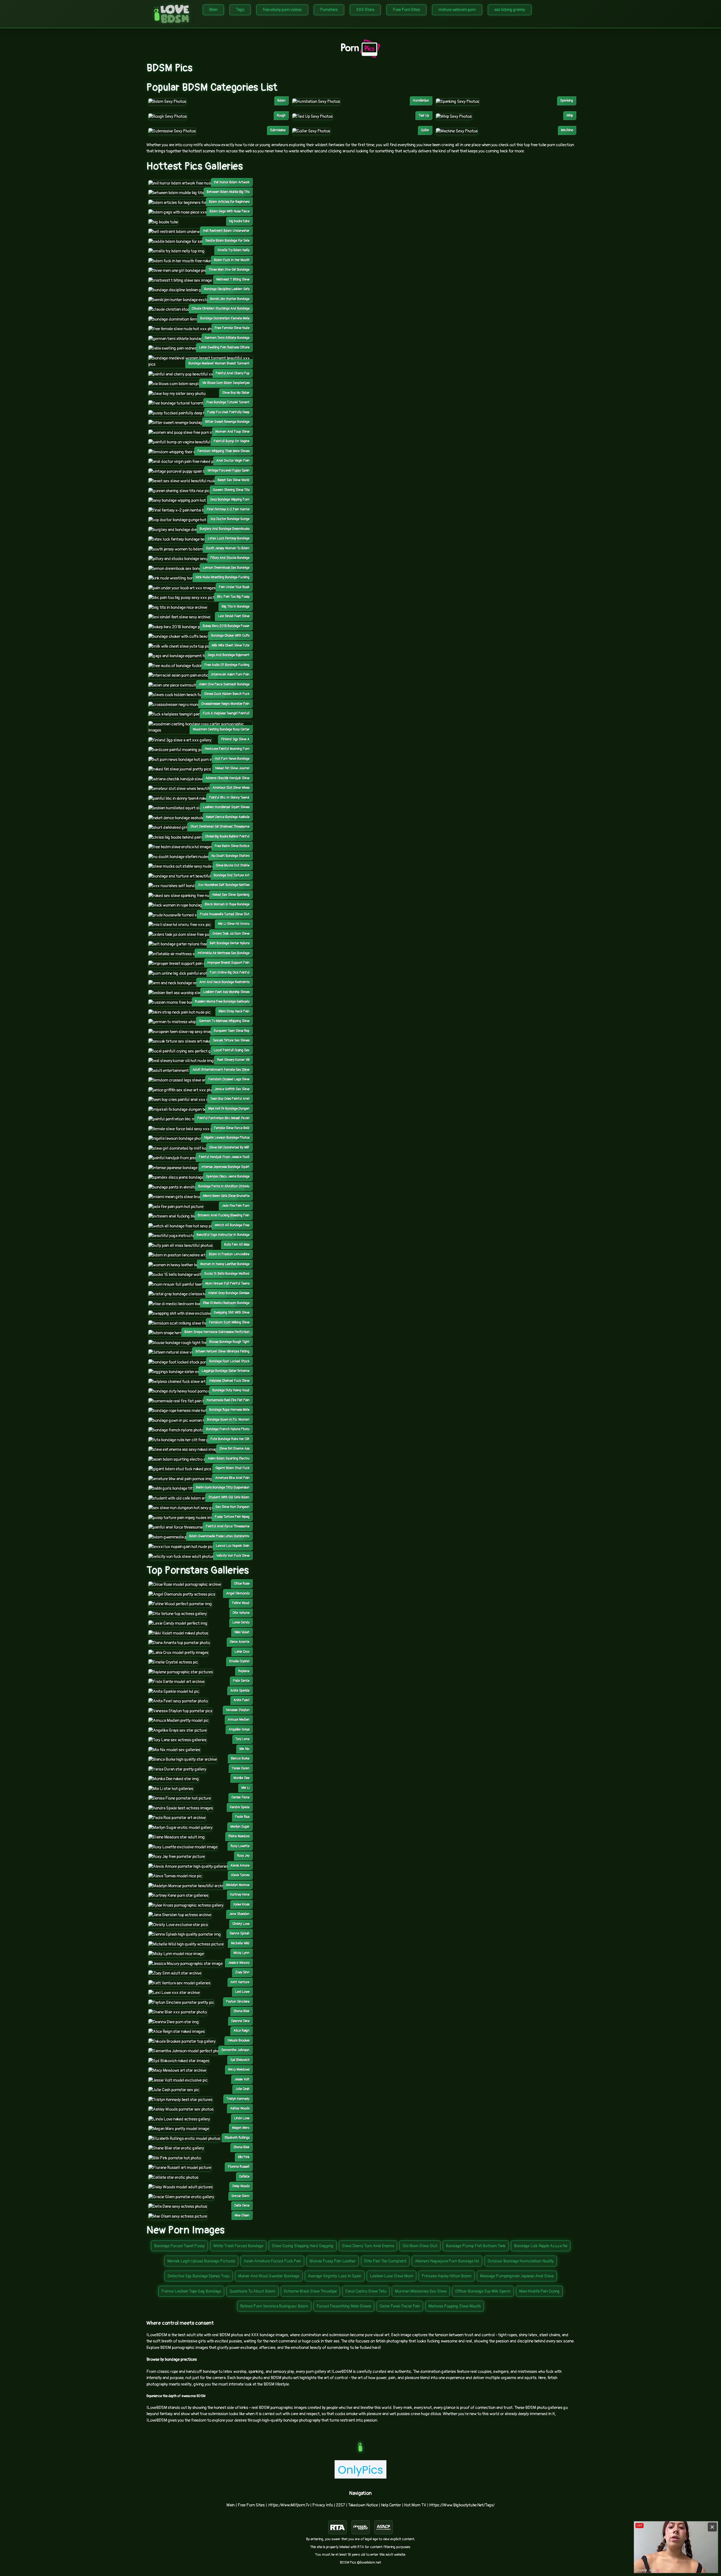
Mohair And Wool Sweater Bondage (269, 2276)
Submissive (278, 130)
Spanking (567, 101)
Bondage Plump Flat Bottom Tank (476, 2246)
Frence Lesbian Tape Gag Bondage (191, 2291)
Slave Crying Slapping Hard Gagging (303, 2246)
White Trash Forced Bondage (238, 2246)
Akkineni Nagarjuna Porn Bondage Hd (447, 2261)
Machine (567, 130)
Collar (425, 130)
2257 (341, 2505)
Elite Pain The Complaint (385, 2261)
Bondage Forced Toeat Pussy (179, 2246)
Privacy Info (323, 2505)
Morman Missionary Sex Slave (421, 2291)
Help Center (391, 2505)
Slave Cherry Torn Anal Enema (368, 2246)
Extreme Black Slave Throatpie (310, 2291)
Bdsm (281, 101)
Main (213, 10)
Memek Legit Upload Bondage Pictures (201, 2261)
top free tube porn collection (549, 145)
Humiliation (421, 101)
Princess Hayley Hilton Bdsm (447, 2276)
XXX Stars (365, 10)
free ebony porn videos (282, 10)
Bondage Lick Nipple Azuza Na (541, 2246)
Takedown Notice (363, 2505)
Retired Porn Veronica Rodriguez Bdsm (274, 2306)
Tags (240, 10)
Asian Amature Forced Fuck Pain (272, 2261)
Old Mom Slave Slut (420, 2246)
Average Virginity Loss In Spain (335, 2276)
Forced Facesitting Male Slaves (344, 2306)
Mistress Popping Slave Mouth (455, 2306)
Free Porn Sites (406, 10)
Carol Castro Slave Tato (366, 2291)
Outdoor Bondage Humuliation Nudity (521, 2261)
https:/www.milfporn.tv (289, 2505)
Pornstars (329, 10)
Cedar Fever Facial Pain (400, 2306)
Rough (281, 116)
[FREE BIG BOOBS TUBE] (163, 222)
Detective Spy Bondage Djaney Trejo (199, 2276)
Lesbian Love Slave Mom (391, 2276)
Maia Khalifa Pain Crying (539, 2291)
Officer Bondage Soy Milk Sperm (483, 2291)
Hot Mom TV (415, 2505)
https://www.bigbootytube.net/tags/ (462, 2505)
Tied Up (424, 116)
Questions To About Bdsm (252, 2291)
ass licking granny (510, 10)
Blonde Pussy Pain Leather (333, 2261)
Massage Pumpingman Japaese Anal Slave (517, 2276)
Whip (570, 116)
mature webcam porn (457, 10)
